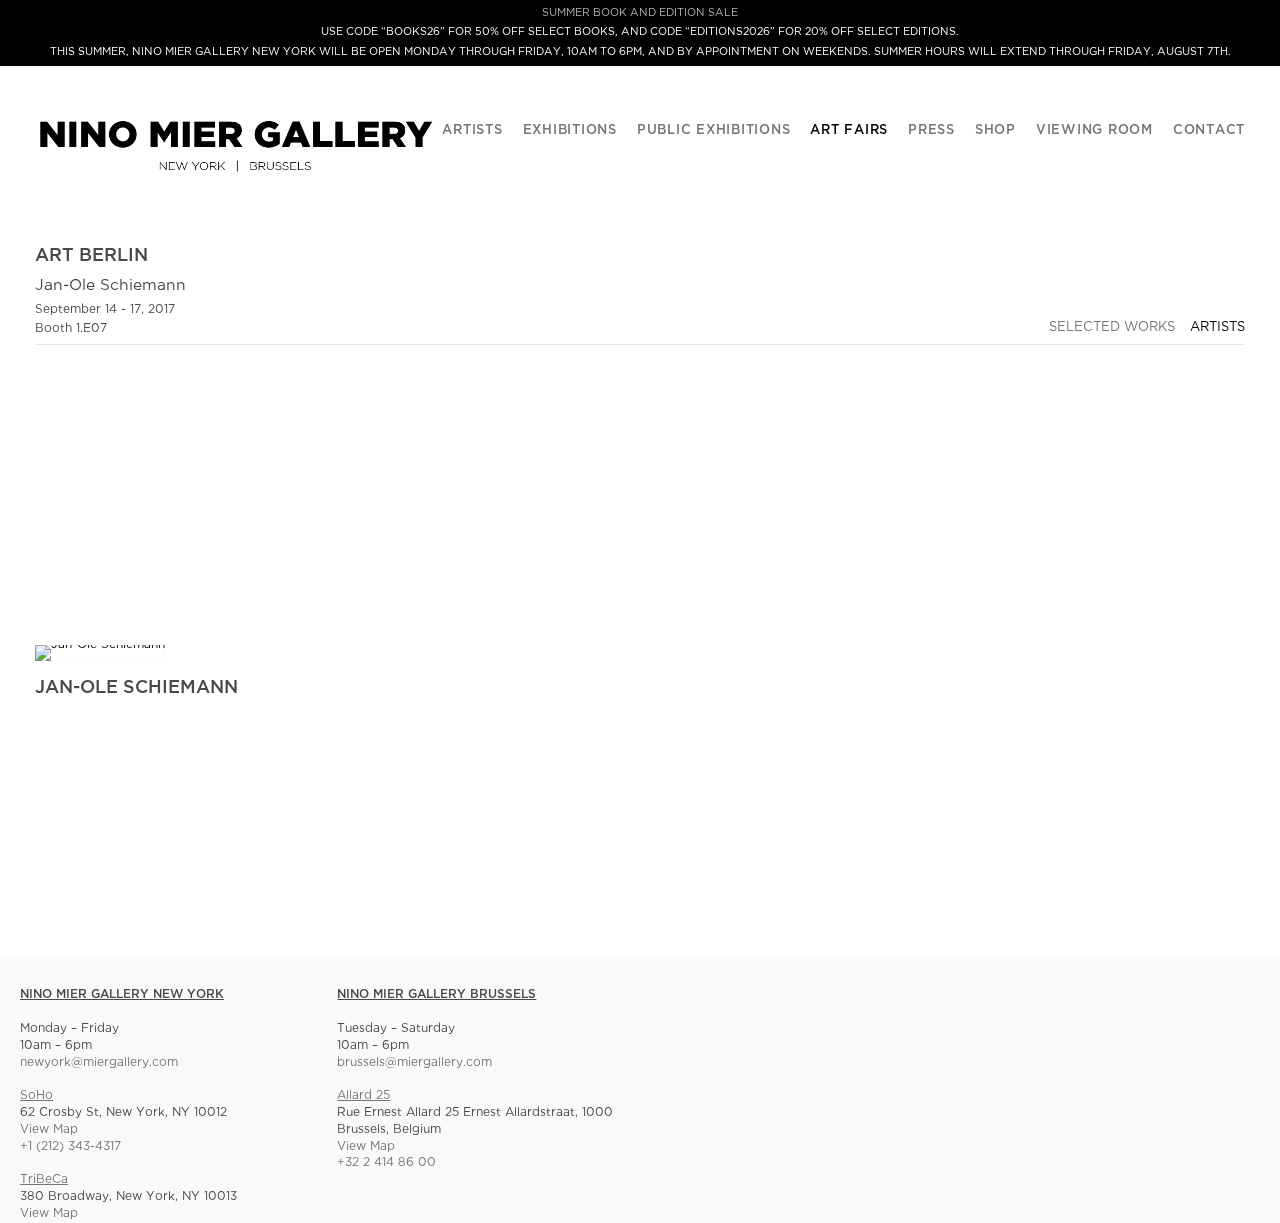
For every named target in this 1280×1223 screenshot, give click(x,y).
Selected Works (1112, 327)
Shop (995, 130)
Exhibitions (570, 130)
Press (931, 130)
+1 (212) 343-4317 (70, 1146)
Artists (472, 130)
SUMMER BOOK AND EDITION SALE (640, 13)
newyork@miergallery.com (99, 1062)
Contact (1209, 130)
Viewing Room (1094, 130)
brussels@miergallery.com (414, 1062)
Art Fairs (849, 130)
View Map (49, 1129)
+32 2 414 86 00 (386, 1162)
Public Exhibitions (714, 130)
